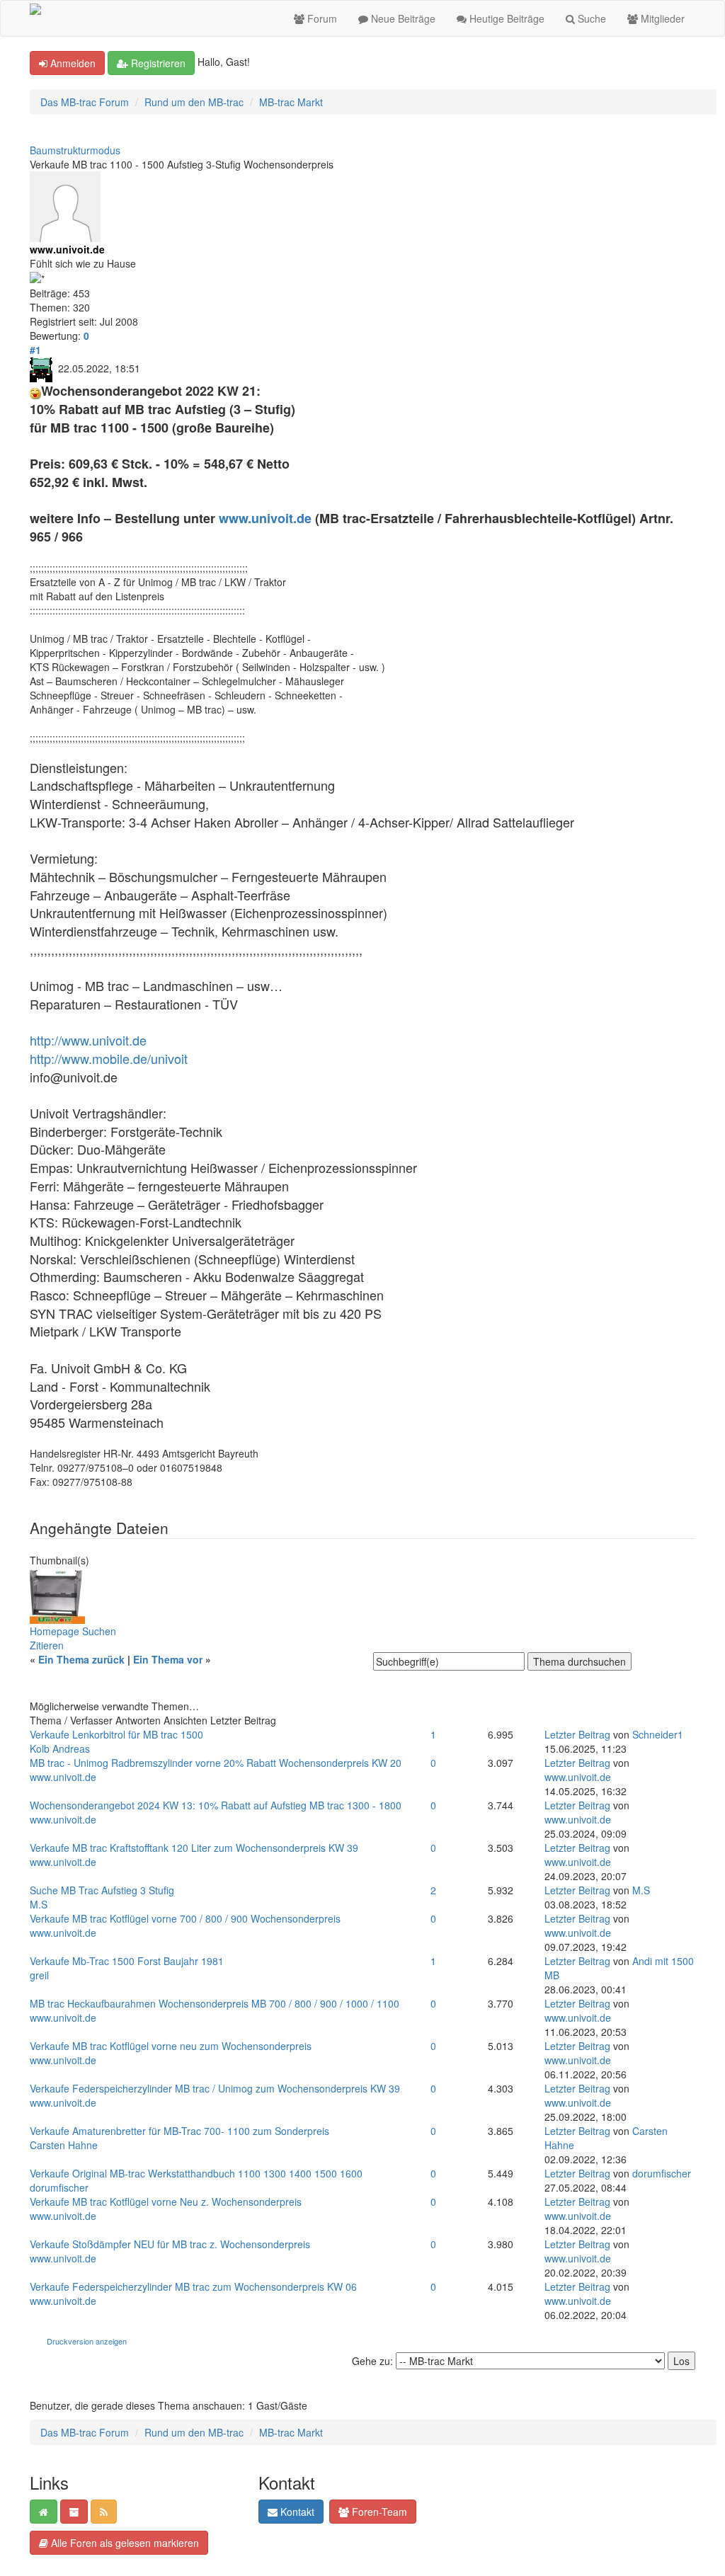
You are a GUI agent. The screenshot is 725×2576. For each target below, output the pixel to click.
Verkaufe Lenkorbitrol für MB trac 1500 (116, 1734)
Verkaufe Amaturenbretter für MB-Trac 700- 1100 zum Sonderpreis (179, 2131)
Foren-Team (378, 2512)
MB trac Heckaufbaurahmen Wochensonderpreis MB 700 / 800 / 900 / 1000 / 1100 (215, 2003)
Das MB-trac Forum (85, 102)
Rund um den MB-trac (194, 102)
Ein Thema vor (168, 1659)
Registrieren (157, 63)
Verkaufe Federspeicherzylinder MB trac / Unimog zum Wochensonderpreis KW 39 (215, 2088)
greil (39, 1975)
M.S (39, 1904)
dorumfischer (59, 2187)
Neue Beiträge (402, 18)
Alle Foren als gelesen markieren (124, 2543)
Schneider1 (658, 1734)
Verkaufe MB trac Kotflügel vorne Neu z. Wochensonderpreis (166, 2202)
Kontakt (296, 2512)
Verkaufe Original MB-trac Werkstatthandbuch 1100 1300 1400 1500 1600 (196, 2173)
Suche (590, 18)
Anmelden (72, 63)
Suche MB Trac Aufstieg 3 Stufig (102, 1890)
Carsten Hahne (64, 2145)
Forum (321, 18)
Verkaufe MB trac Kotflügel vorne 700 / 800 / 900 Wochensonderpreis (185, 1918)
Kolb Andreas (60, 1748)
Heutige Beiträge (506, 18)
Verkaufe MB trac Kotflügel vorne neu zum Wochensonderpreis (171, 2046)
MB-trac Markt (291, 102)
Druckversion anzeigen (87, 2341)
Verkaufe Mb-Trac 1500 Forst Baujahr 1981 (127, 1961)
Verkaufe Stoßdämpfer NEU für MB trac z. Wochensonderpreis (170, 2244)
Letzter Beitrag (577, 1734)
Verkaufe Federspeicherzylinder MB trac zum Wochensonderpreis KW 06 (193, 2286)
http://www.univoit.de (88, 1040)
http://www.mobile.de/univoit (109, 1058)
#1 (35, 350)
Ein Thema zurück (81, 1659)
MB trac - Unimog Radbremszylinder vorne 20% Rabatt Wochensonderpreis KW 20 (216, 1763)
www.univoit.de (265, 518)
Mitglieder (661, 18)
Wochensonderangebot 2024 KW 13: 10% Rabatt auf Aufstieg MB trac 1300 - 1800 (216, 1805)
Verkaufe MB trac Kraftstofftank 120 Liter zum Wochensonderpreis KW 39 (194, 1848)
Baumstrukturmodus (75, 150)
